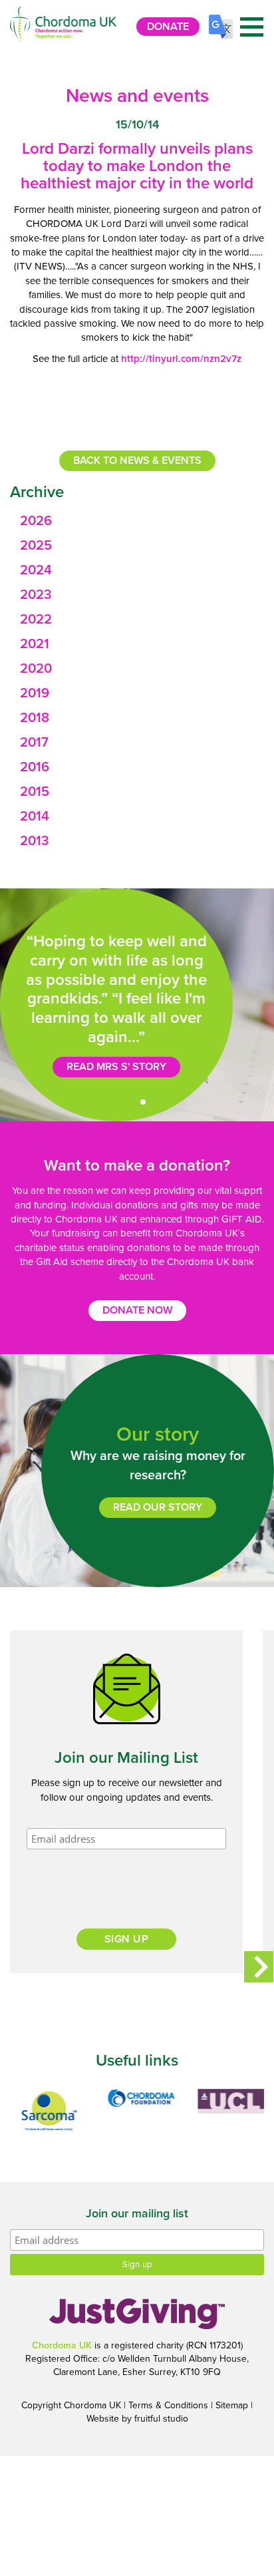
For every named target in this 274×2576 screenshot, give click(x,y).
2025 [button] (36, 546)
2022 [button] (36, 620)
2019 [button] (35, 693)
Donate (168, 27)
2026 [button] (36, 521)
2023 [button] (36, 595)
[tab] (137, 521)
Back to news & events (137, 460)
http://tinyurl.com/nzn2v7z (181, 359)
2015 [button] (35, 792)
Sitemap (232, 2405)
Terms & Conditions (168, 2405)
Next (259, 1967)
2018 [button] (35, 718)
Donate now (137, 1310)
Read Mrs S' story (116, 1067)
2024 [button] (36, 570)
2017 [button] (34, 743)
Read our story (158, 1507)
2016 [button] (35, 767)
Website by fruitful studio (137, 2419)
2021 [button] (35, 644)
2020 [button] (36, 669)
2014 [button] (35, 817)
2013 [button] (34, 841)
